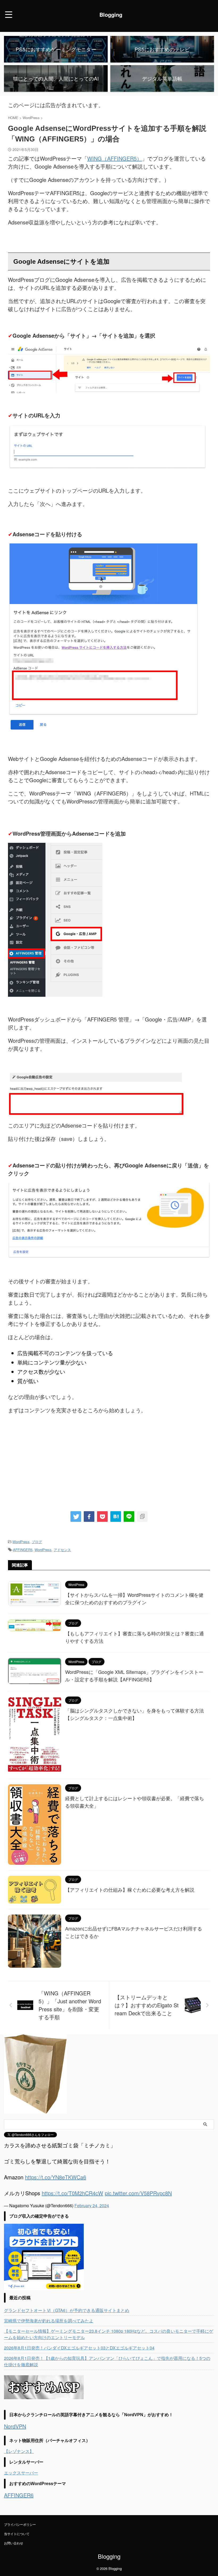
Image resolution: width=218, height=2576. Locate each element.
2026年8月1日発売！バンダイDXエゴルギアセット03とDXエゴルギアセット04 (79, 2348)
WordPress (21, 1542)
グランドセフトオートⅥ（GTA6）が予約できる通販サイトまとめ (67, 2310)
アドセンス (62, 1550)
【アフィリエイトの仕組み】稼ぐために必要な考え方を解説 (130, 1890)
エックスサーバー (21, 2473)
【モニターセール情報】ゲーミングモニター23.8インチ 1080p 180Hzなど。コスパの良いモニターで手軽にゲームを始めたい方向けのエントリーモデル (109, 2334)
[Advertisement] (109, 1465)
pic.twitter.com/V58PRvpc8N (138, 2193)
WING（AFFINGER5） (115, 158)
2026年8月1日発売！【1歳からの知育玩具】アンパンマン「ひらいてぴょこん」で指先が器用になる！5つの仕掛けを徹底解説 (107, 2361)
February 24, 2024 (92, 2206)
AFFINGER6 (19, 2495)
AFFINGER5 (23, 1550)
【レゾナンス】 (19, 2451)
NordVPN (15, 2426)
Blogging (111, 14)
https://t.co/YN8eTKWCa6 (56, 2177)
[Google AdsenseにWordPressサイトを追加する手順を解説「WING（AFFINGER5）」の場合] (116, 1517)
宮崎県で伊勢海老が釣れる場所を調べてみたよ (49, 2321)
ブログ (37, 1542)
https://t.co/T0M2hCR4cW (72, 2193)
